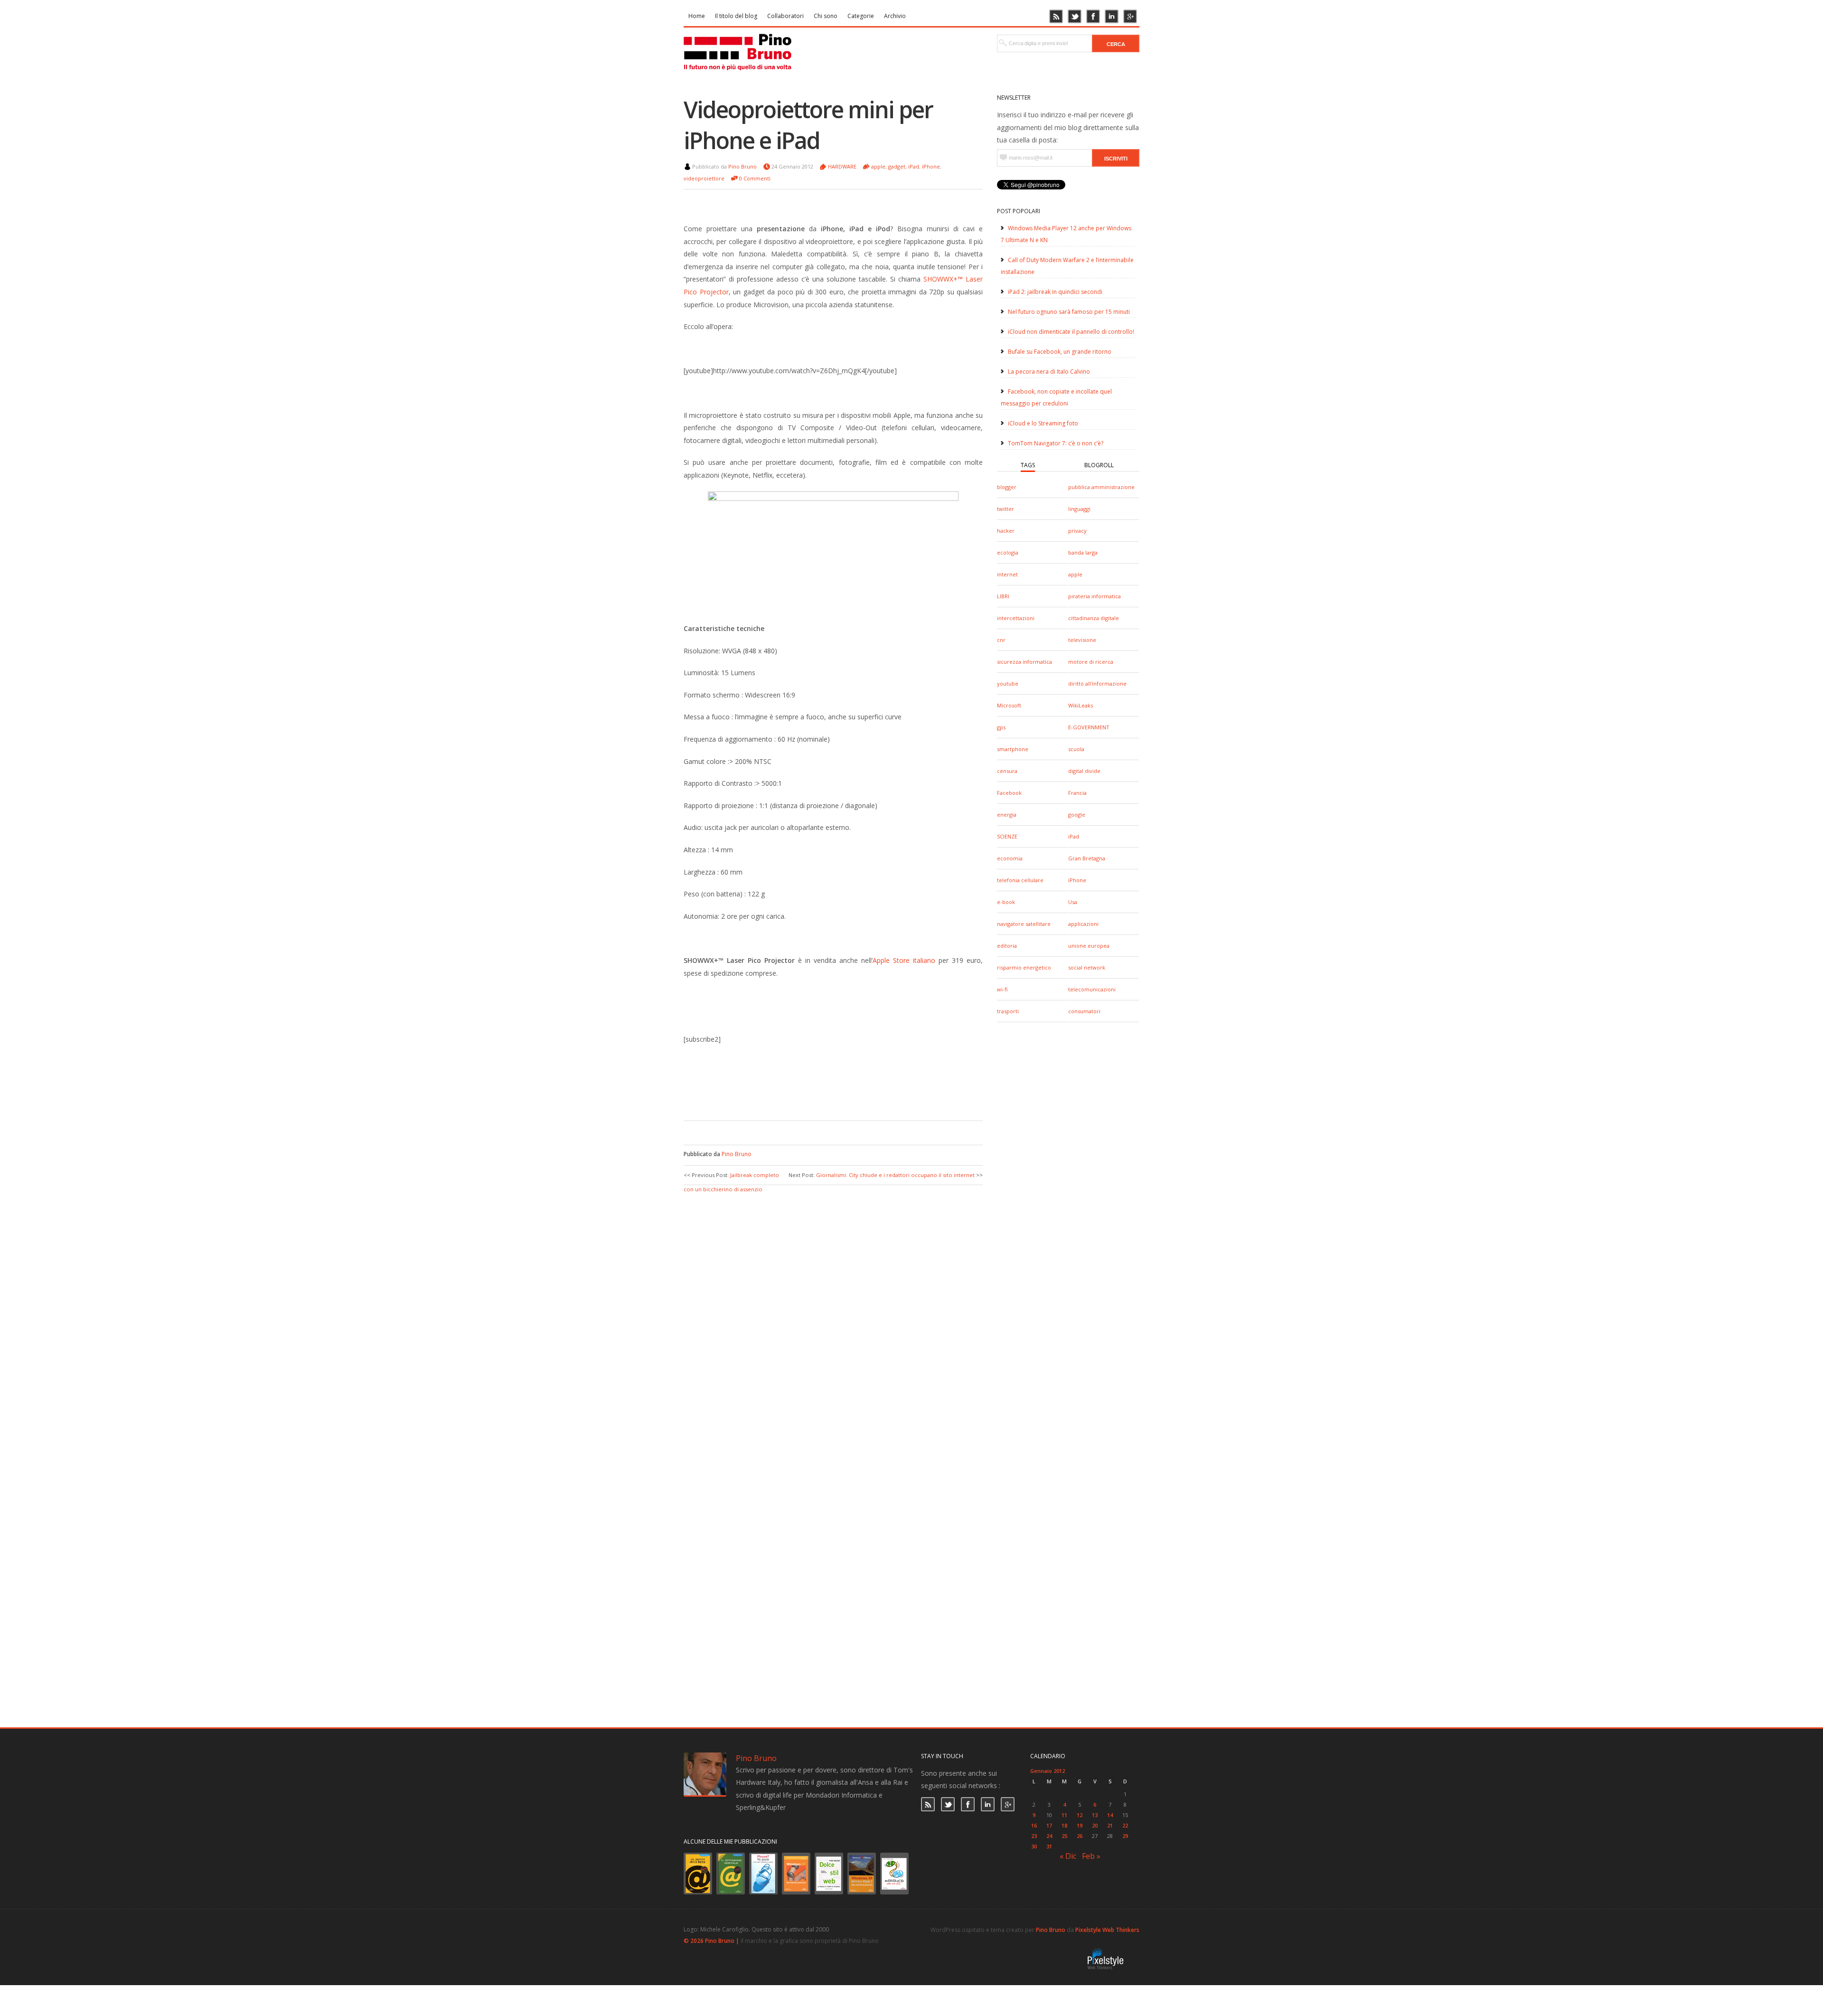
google (1077, 815)
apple (1075, 574)
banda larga (1083, 552)
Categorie (861, 16)
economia (1010, 858)
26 (1080, 1836)
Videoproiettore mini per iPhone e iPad (808, 125)
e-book (1006, 902)
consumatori (1084, 1011)
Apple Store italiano (904, 960)
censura (1007, 771)
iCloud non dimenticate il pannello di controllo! (1071, 332)
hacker (1006, 531)
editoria (1007, 946)
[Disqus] (833, 1313)
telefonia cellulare (1020, 880)
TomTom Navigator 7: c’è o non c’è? (1056, 443)
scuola (1076, 749)
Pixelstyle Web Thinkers (1107, 1930)
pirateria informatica (1095, 596)
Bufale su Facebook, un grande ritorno (1060, 352)
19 (1080, 1825)
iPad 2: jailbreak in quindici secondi (1055, 292)
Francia (1077, 793)
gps (1001, 727)
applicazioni (1083, 924)
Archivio (895, 16)
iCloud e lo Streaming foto (1043, 423)
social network (1087, 967)
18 (1064, 1825)
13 (1095, 1815)
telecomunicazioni (1092, 989)
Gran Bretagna (1087, 858)
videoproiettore (704, 178)
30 (1034, 1846)
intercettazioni (1016, 618)
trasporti (1008, 1011)
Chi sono (826, 16)
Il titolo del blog (736, 16)
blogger (1007, 487)
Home (697, 16)
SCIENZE (1007, 836)
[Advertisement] (826, 1092)
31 (1049, 1846)
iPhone (1077, 880)
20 (1095, 1825)
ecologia (1008, 552)
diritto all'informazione (1097, 683)
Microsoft (1009, 705)
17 (1049, 1825)
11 (1064, 1815)
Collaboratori (785, 16)
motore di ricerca (1091, 662)
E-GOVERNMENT (1089, 727)
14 (1110, 1815)
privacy (1077, 531)
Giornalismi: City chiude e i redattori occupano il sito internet (895, 1175)
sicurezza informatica (1024, 662)
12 (1080, 1815)
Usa (1073, 902)
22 (1125, 1825)
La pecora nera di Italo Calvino (1049, 372)
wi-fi (1002, 989)
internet (1007, 574)
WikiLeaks (1081, 705)
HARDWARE (842, 166)
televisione (1082, 640)
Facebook (1009, 793)
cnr (1001, 640)
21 (1110, 1825)
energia (1007, 815)
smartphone (1013, 749)
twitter (1005, 509)
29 (1125, 1836)
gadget (897, 166)
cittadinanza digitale (1094, 618)
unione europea (1089, 946)
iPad (1074, 836)
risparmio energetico (1024, 967)
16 (1034, 1825)
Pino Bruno (742, 166)
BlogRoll (1099, 465)
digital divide (1084, 771)
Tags (1028, 465)
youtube (1008, 683)
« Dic (1068, 1856)
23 (1034, 1836)
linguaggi (1079, 509)
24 (1049, 1836)
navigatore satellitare (1024, 924)
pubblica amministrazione (1101, 487)
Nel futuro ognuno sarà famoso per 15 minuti (1069, 312)
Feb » (1091, 1856)
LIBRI (1003, 596)
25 (1064, 1836)
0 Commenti (755, 178)
